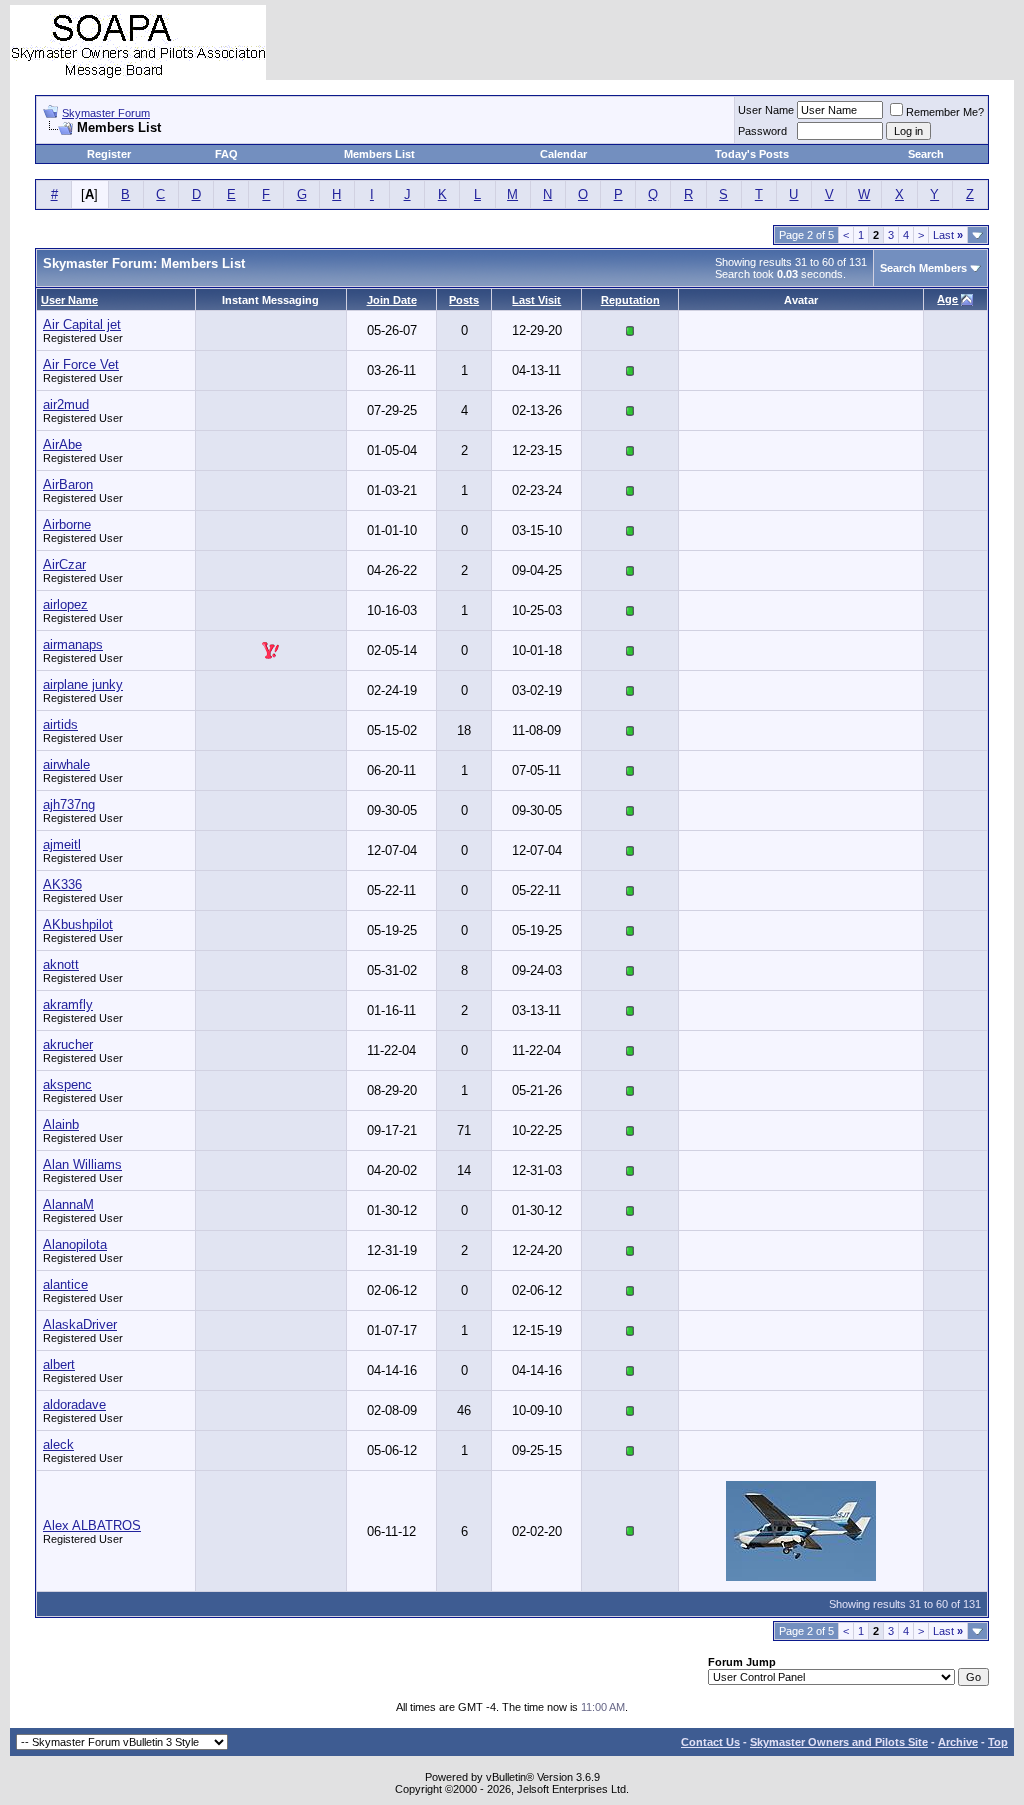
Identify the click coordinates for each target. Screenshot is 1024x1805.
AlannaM (68, 1204)
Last (948, 235)
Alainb (61, 1124)
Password (762, 131)
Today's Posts (752, 154)
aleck (58, 1444)
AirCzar (64, 564)
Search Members (923, 268)
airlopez (65, 604)
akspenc (67, 1084)
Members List (379, 154)
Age (947, 299)
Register (109, 154)
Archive (958, 1742)
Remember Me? (945, 112)
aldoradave (74, 1404)
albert (59, 1364)
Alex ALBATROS (92, 1525)
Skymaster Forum (106, 113)
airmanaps (73, 644)
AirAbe (62, 444)
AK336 (62, 884)
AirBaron (68, 484)
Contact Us (710, 1742)
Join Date (392, 300)
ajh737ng (69, 804)
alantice (65, 1284)
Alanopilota (75, 1244)
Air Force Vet (81, 364)
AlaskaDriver (80, 1324)
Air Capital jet (82, 324)
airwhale (66, 764)
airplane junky (83, 684)
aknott (61, 964)
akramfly (68, 1004)
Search (926, 154)
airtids (60, 724)
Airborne (67, 524)
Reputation (630, 300)
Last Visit (536, 300)
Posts (464, 300)
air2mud (66, 404)
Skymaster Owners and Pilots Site (839, 1742)
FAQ (226, 154)
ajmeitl (62, 844)
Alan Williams (82, 1164)
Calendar (563, 154)
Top (998, 1742)
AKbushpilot (78, 924)
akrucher (68, 1044)
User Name (766, 110)
